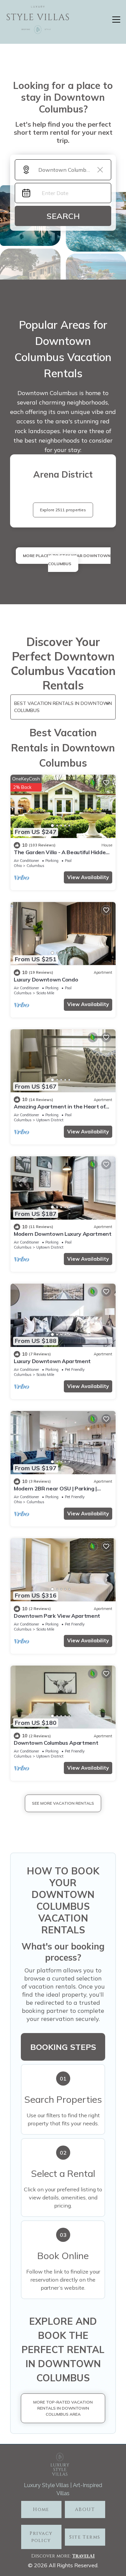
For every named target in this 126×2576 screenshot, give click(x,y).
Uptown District (50, 1120)
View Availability (88, 877)
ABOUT (85, 2509)
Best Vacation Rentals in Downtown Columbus (63, 707)
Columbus (35, 866)
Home (41, 2509)
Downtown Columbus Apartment (56, 1743)
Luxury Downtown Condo (46, 979)
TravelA (82, 2556)
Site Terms (85, 2537)
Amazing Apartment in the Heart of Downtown (59, 1109)
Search (63, 216)
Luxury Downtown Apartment (52, 1361)
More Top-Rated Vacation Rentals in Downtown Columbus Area (63, 2408)
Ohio (18, 866)
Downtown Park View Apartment (57, 1616)
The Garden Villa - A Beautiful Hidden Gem (61, 855)
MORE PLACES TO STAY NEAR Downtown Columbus (67, 560)
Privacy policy (41, 2537)
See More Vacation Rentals (63, 1803)
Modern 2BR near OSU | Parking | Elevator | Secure (55, 1491)
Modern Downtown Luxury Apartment (63, 1234)
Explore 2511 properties (63, 510)
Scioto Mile (45, 993)
